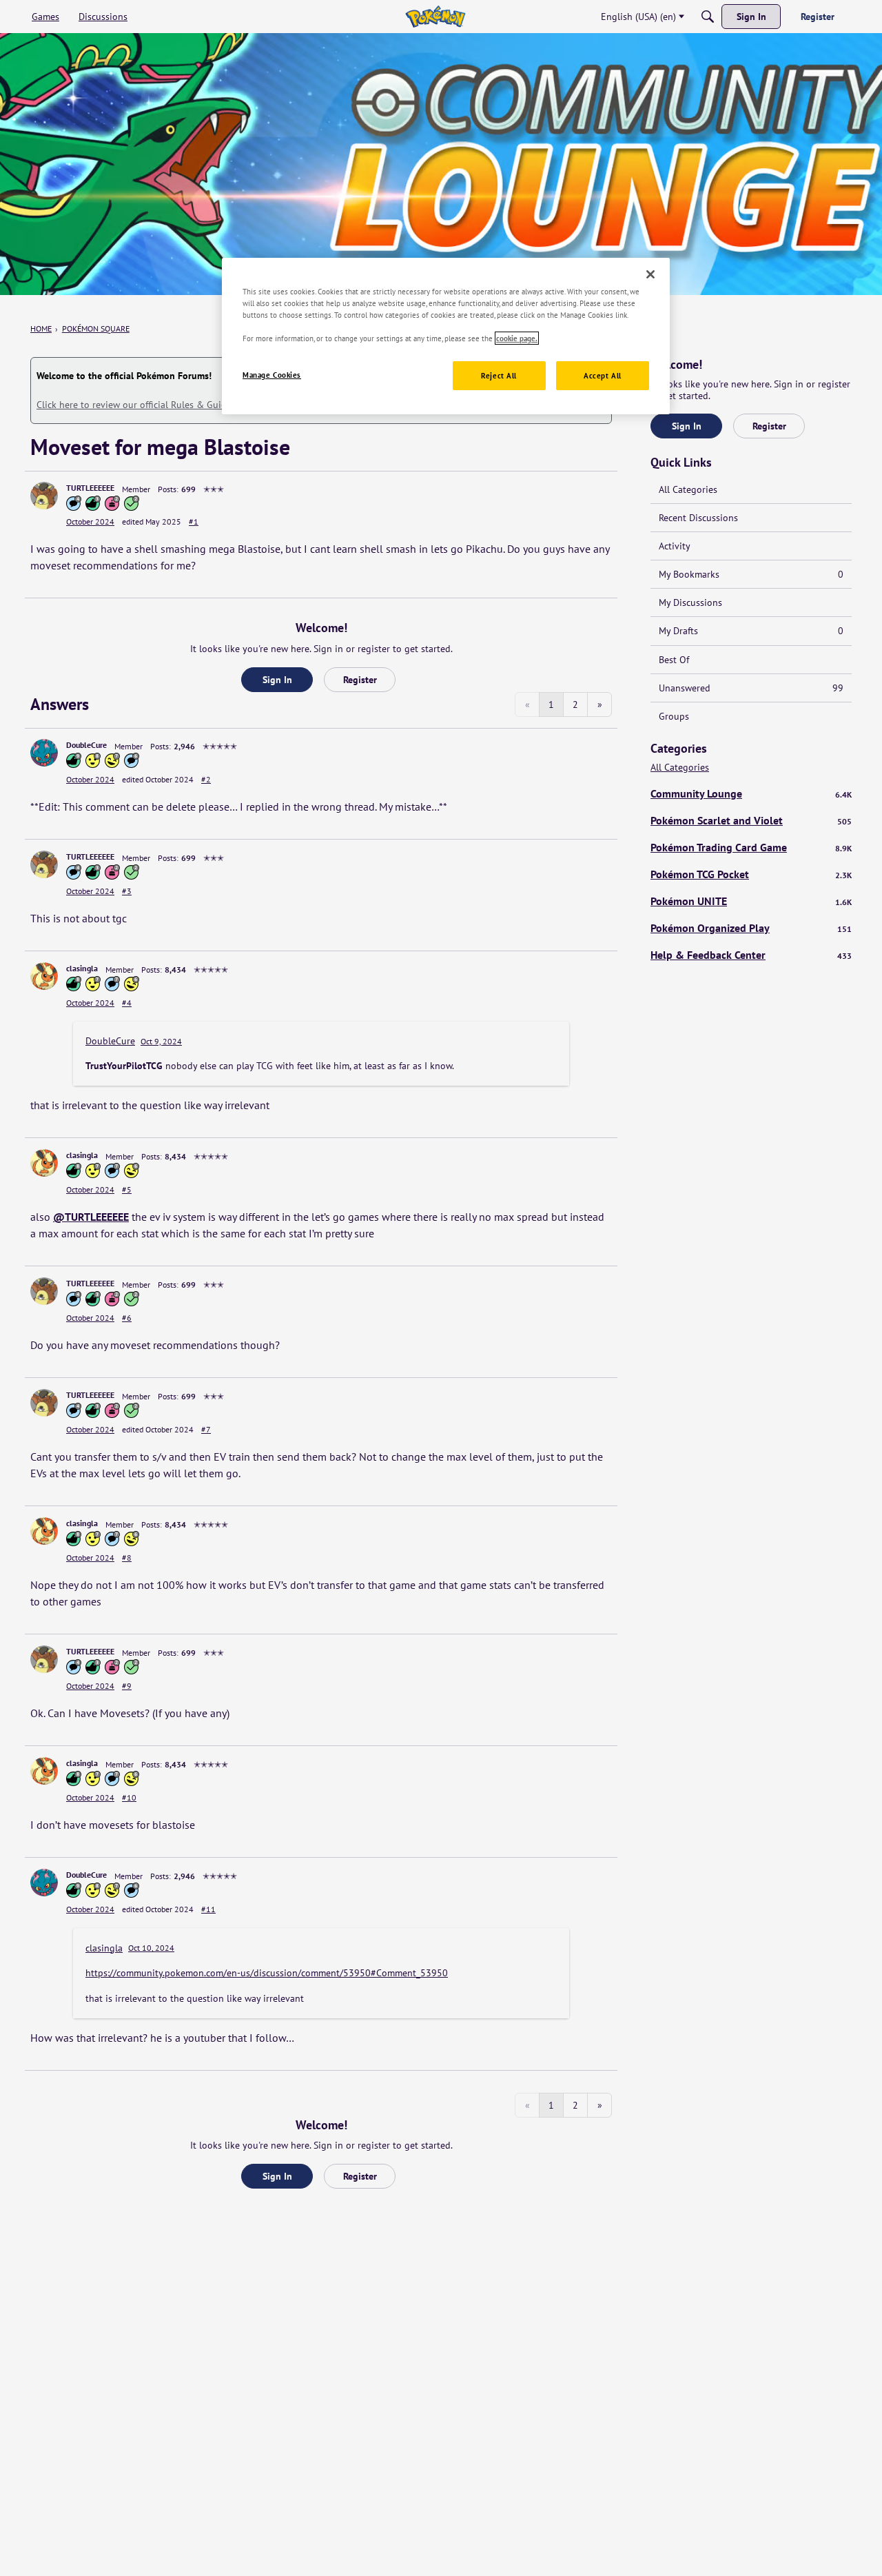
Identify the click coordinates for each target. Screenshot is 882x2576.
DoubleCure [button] (86, 745)
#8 (127, 1558)
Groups (674, 716)
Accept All (603, 375)
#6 (127, 1318)
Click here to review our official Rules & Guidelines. (145, 405)
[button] (44, 496)
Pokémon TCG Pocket (751, 874)
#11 (208, 1909)
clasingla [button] (82, 968)
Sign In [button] (277, 680)
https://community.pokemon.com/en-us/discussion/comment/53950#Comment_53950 (267, 1973)
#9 (127, 1686)
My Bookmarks (751, 574)
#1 (194, 521)
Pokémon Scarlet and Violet (751, 820)
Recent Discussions (698, 518)
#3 (127, 891)
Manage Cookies (272, 375)
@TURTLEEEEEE (91, 1217)
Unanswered (751, 688)
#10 (129, 1797)
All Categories (688, 489)
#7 (206, 1429)
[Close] (650, 274)
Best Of (674, 660)
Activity (675, 546)
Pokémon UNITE (751, 901)
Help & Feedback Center (751, 955)
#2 (206, 779)
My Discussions (690, 602)
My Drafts (751, 631)
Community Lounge (751, 793)
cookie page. (517, 338)
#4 (127, 1003)
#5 (127, 1189)
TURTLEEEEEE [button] (90, 488)
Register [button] (360, 680)
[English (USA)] (435, 17)
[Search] (708, 17)
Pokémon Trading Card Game (751, 847)
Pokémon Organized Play (751, 928)
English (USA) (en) (638, 17)
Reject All (499, 375)
